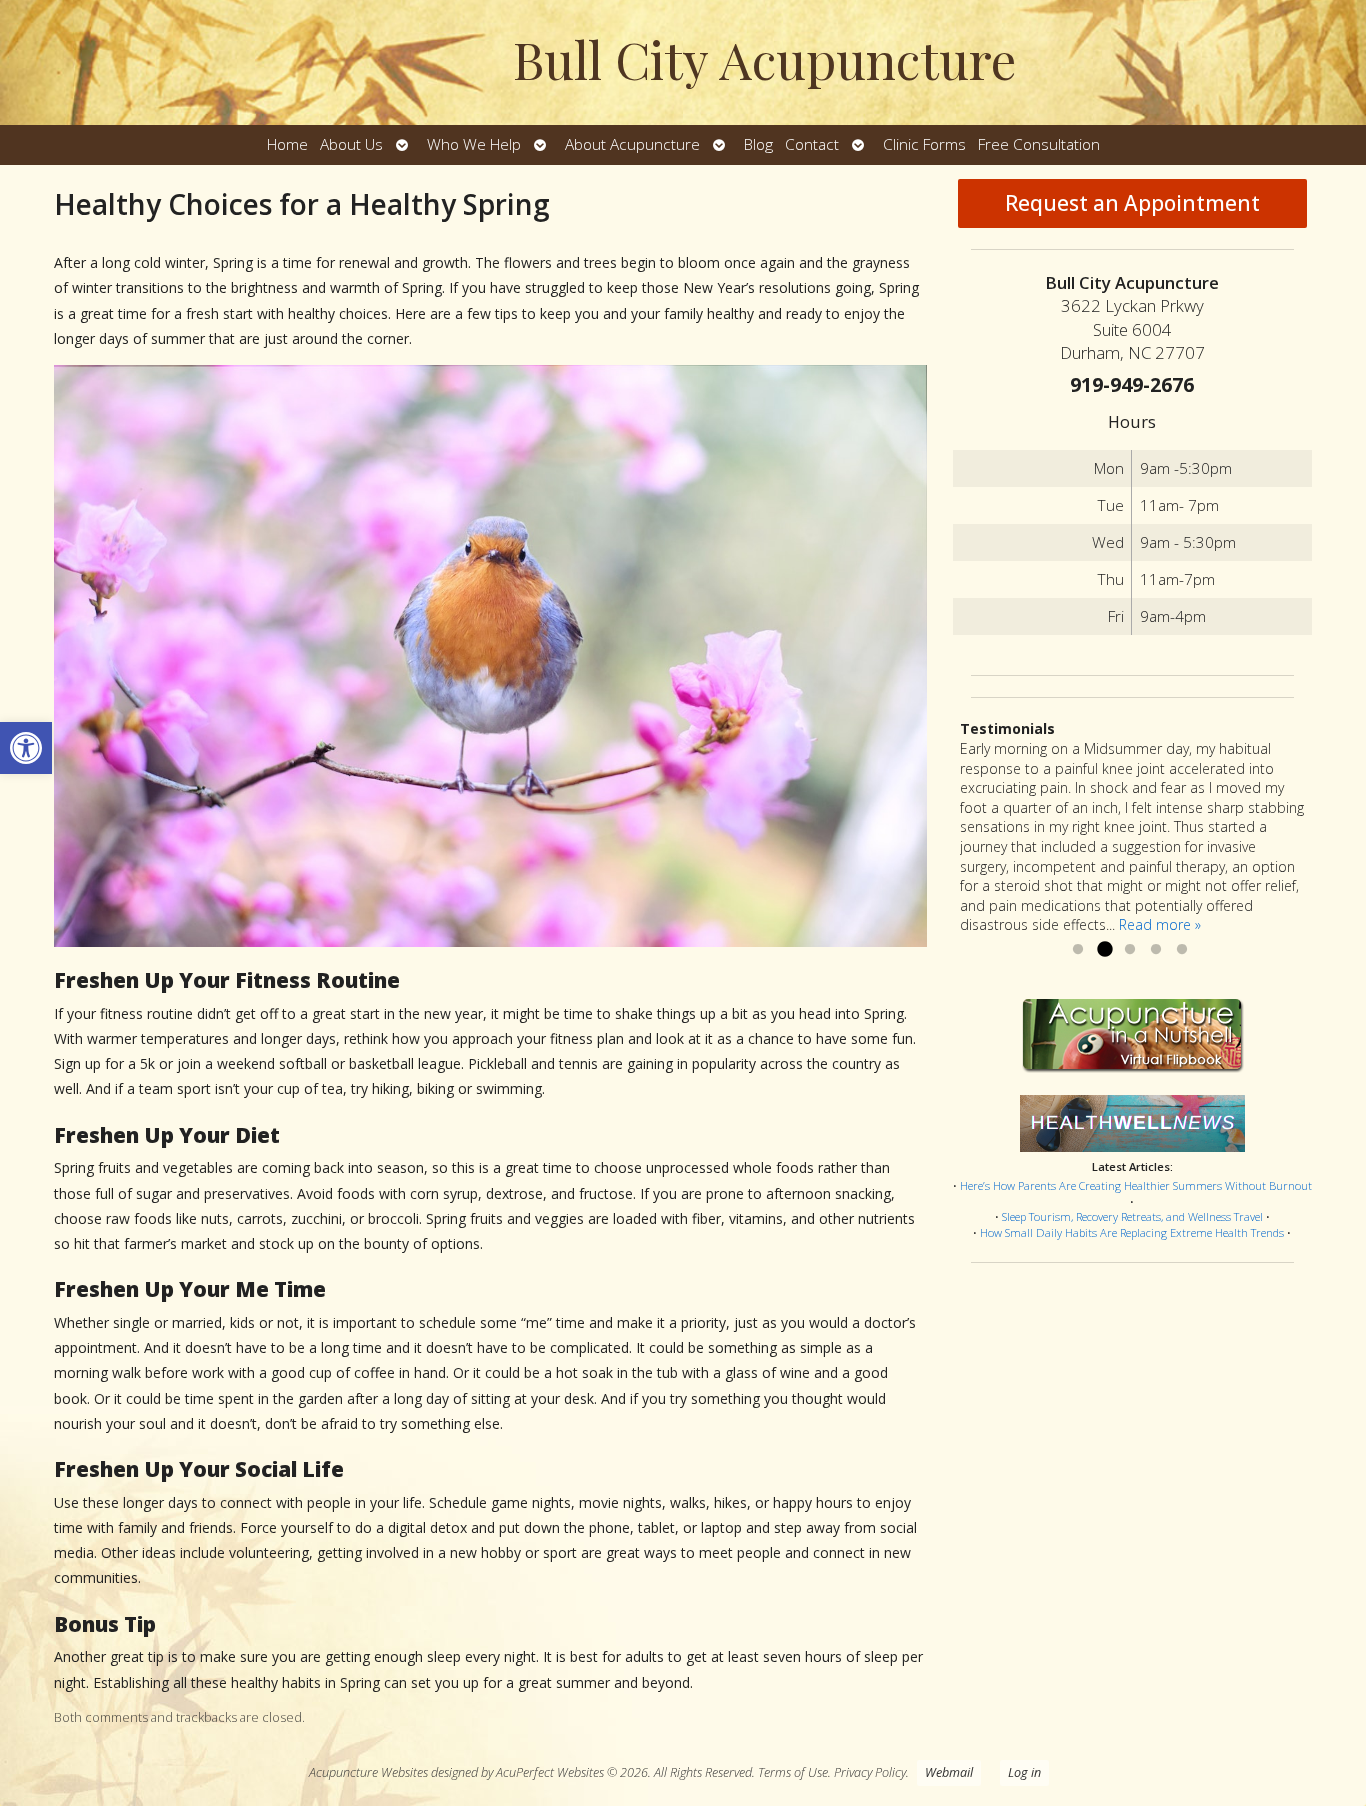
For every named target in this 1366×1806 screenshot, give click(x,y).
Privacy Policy (870, 1772)
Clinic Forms (924, 144)
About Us (351, 144)
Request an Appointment (1132, 203)
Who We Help (474, 144)
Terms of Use (793, 1772)
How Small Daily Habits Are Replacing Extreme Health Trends (1132, 1232)
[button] (26, 748)
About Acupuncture (632, 144)
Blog (758, 144)
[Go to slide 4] (1156, 950)
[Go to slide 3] (1130, 950)
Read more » (1160, 924)
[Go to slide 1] (1078, 950)
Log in (1024, 1772)
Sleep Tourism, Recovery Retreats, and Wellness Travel (1132, 1216)
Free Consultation (1039, 144)
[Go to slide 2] (1104, 950)
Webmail (949, 1772)
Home (287, 144)
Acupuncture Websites (368, 1772)
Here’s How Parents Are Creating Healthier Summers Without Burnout (1136, 1185)
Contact (812, 144)
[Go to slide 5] (1182, 950)
